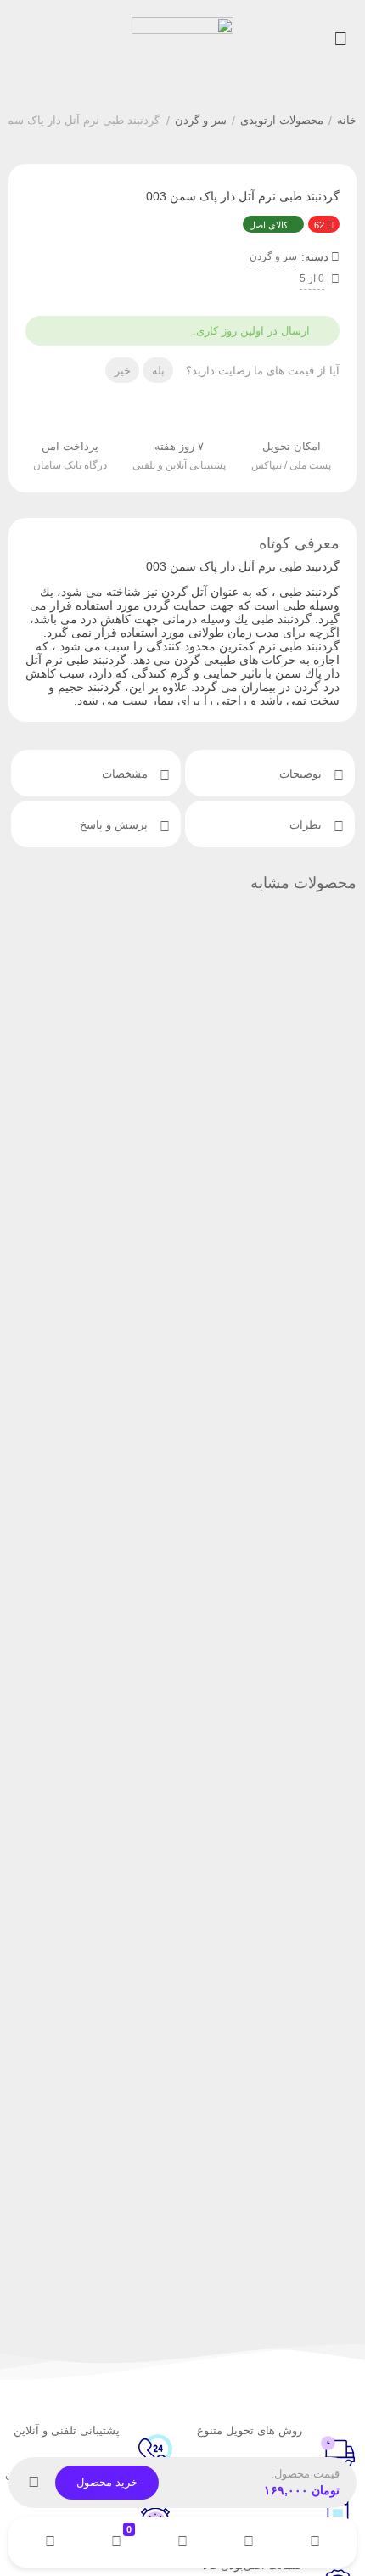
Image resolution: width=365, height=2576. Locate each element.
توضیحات (302, 774)
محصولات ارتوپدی (282, 120)
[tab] (270, 773)
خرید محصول (107, 2482)
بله (158, 371)
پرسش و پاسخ (115, 825)
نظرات (307, 825)
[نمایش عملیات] (34, 2483)
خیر (123, 371)
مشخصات (126, 774)
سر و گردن (201, 120)
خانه (347, 120)
